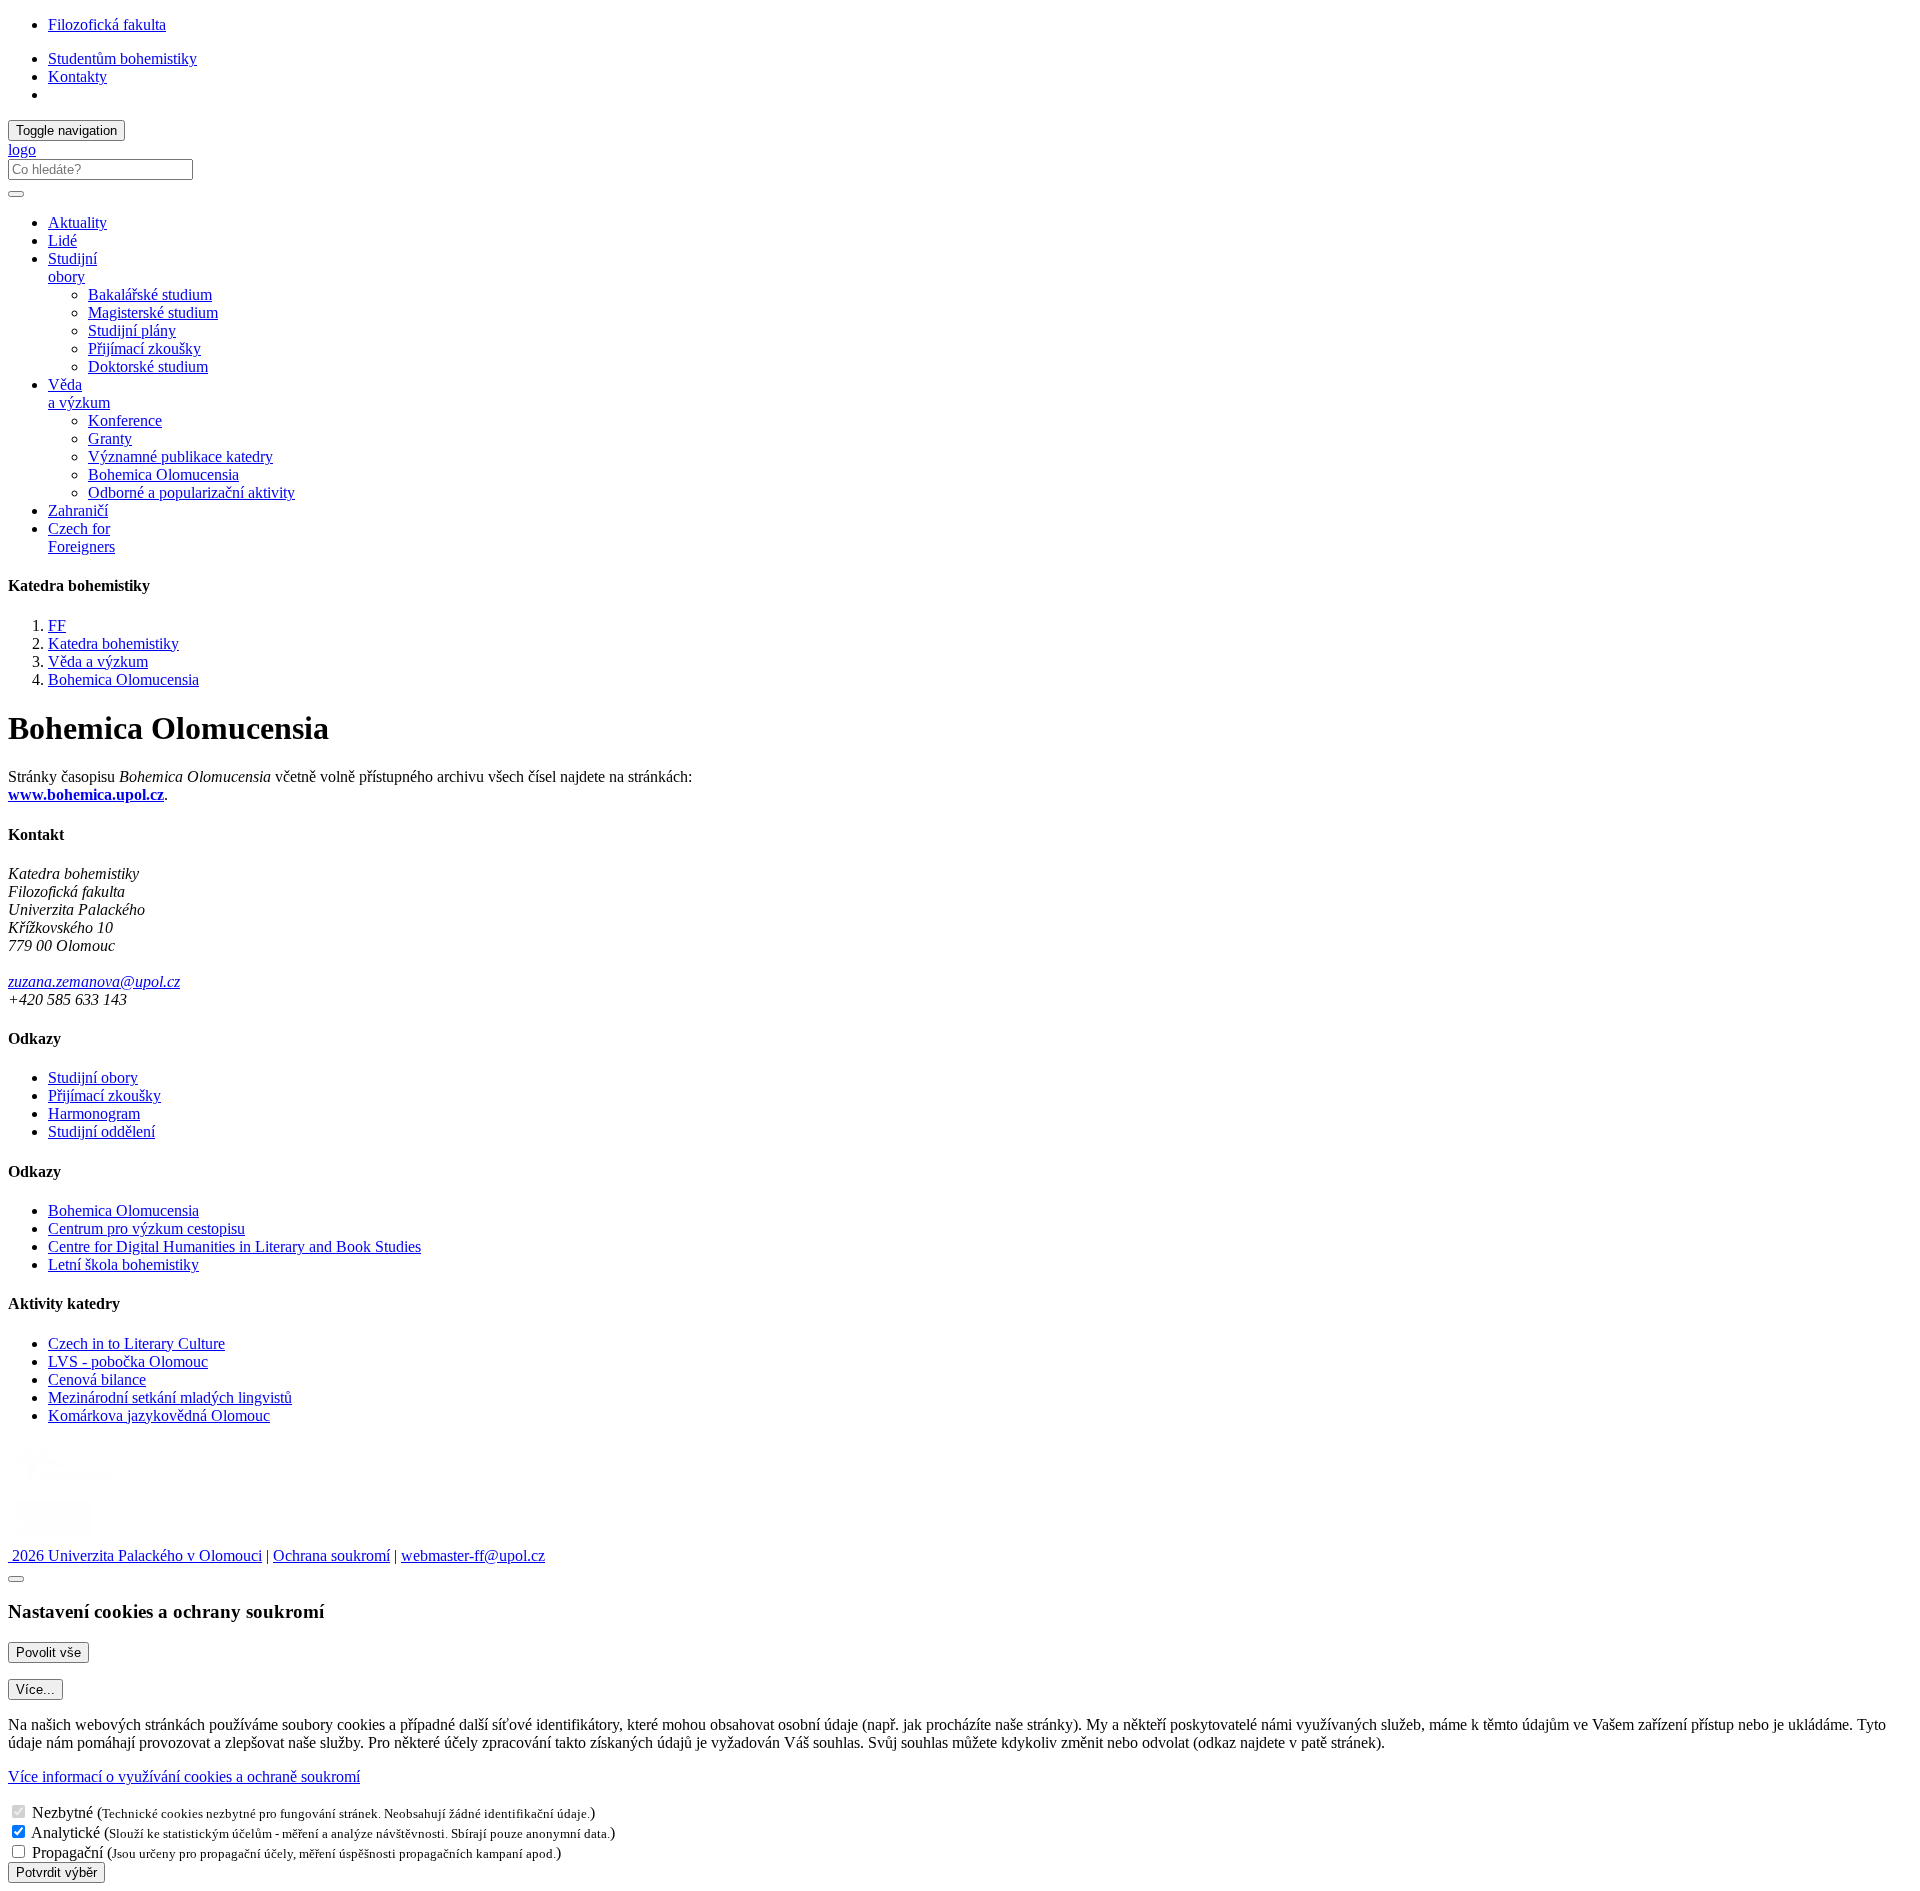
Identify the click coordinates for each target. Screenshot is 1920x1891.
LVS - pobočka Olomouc (128, 1361)
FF (57, 625)
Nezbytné (62, 1812)
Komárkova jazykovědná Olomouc (159, 1415)
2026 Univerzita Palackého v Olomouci (135, 1555)
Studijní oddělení (101, 1131)
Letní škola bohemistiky (123, 1264)
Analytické (65, 1832)
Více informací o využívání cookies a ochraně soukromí (184, 1776)
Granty (110, 438)
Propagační (67, 1852)
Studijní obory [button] (72, 267)
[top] (16, 1579)
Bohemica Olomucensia (163, 474)
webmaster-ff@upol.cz (473, 1555)
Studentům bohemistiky (122, 58)
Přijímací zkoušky (144, 348)
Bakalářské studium (150, 294)
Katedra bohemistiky (113, 643)
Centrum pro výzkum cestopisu (146, 1228)
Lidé (62, 240)
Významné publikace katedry (180, 456)
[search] (16, 194)
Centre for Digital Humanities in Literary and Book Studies (234, 1246)
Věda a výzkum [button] (79, 393)
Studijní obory (93, 1077)
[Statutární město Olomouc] (53, 1537)
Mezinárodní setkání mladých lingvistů (170, 1397)
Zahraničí (78, 510)
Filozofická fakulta (107, 24)
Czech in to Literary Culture (136, 1343)
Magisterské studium (153, 312)
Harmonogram (94, 1113)
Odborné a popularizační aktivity (191, 492)
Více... (35, 1689)
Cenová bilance (97, 1379)
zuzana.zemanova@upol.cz (94, 981)
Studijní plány (132, 330)
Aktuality (77, 222)
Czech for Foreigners (81, 537)
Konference (125, 420)
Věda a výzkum (98, 661)
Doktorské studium (148, 366)
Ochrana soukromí (331, 1555)
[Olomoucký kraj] (77, 1484)
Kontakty (77, 76)
